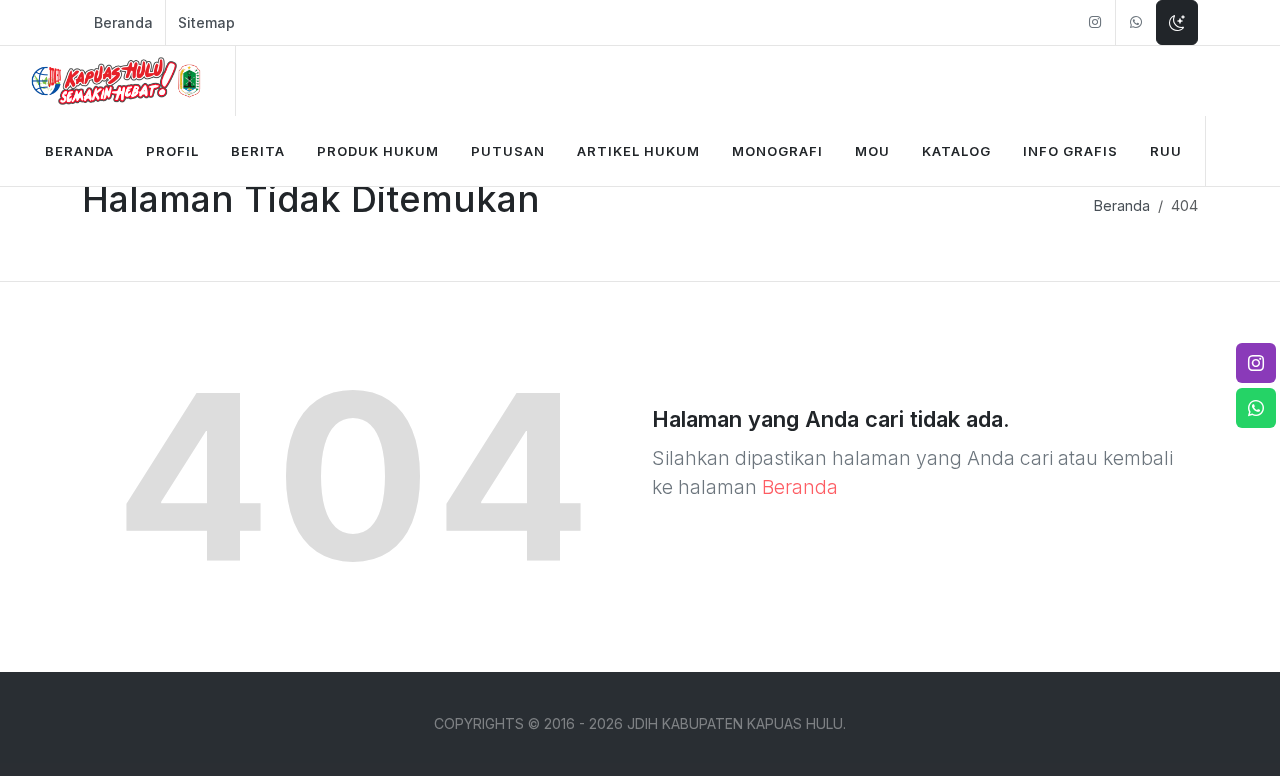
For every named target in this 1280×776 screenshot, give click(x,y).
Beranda (123, 22)
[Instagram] (1095, 22)
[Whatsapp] (1136, 22)
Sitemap (206, 22)
